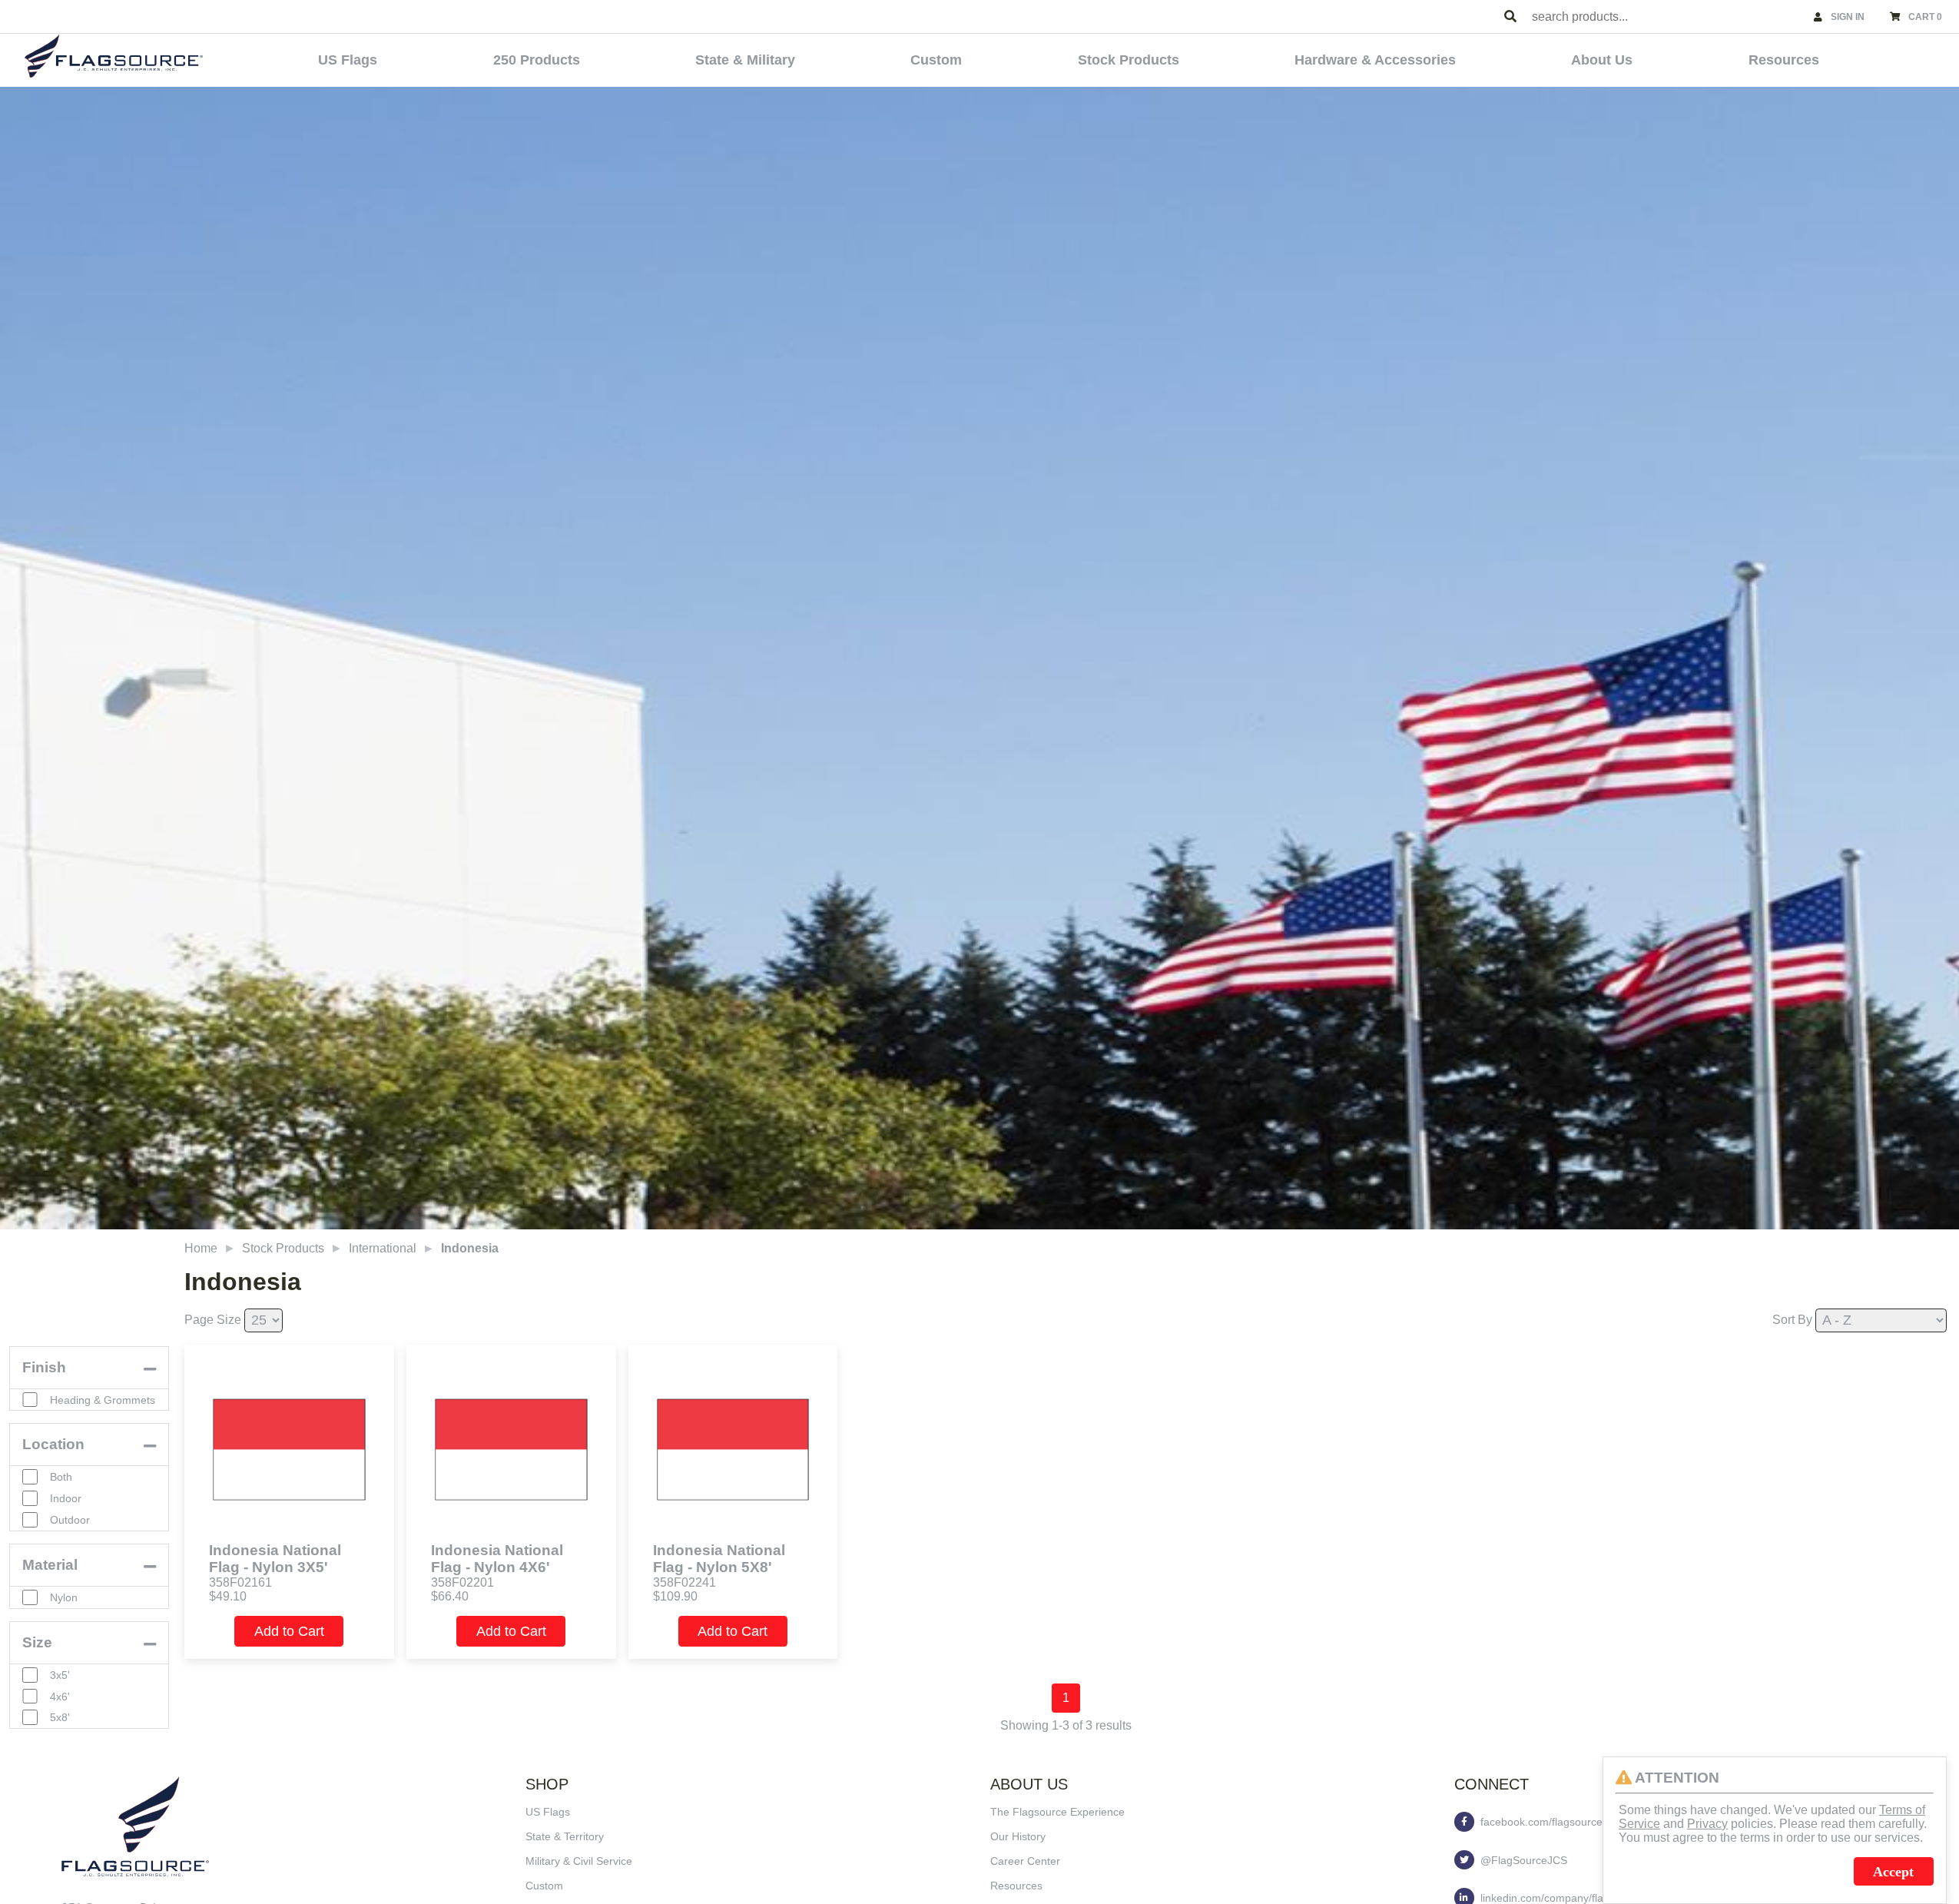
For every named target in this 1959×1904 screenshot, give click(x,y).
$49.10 (228, 1596)
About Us (1602, 60)
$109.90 (675, 1596)
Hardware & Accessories (1375, 60)
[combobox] (1666, 17)
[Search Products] (1510, 17)
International (383, 1248)
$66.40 (450, 1596)
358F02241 (684, 1582)
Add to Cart (289, 1631)
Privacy (1707, 1824)
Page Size (213, 1320)
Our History (1018, 1836)
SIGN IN (1848, 17)
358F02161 (240, 1582)
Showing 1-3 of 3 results (1066, 1725)
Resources (1784, 60)
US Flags (348, 60)
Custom (936, 60)
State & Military (745, 60)
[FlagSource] (114, 56)
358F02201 (462, 1582)
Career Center (1025, 1861)
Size (37, 1642)
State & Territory (565, 1836)
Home (201, 1248)
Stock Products (1129, 60)
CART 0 (1925, 17)
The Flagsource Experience (1057, 1812)
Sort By (1792, 1320)
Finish (44, 1367)
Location (53, 1444)
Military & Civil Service (579, 1861)
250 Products (537, 60)
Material (50, 1565)
